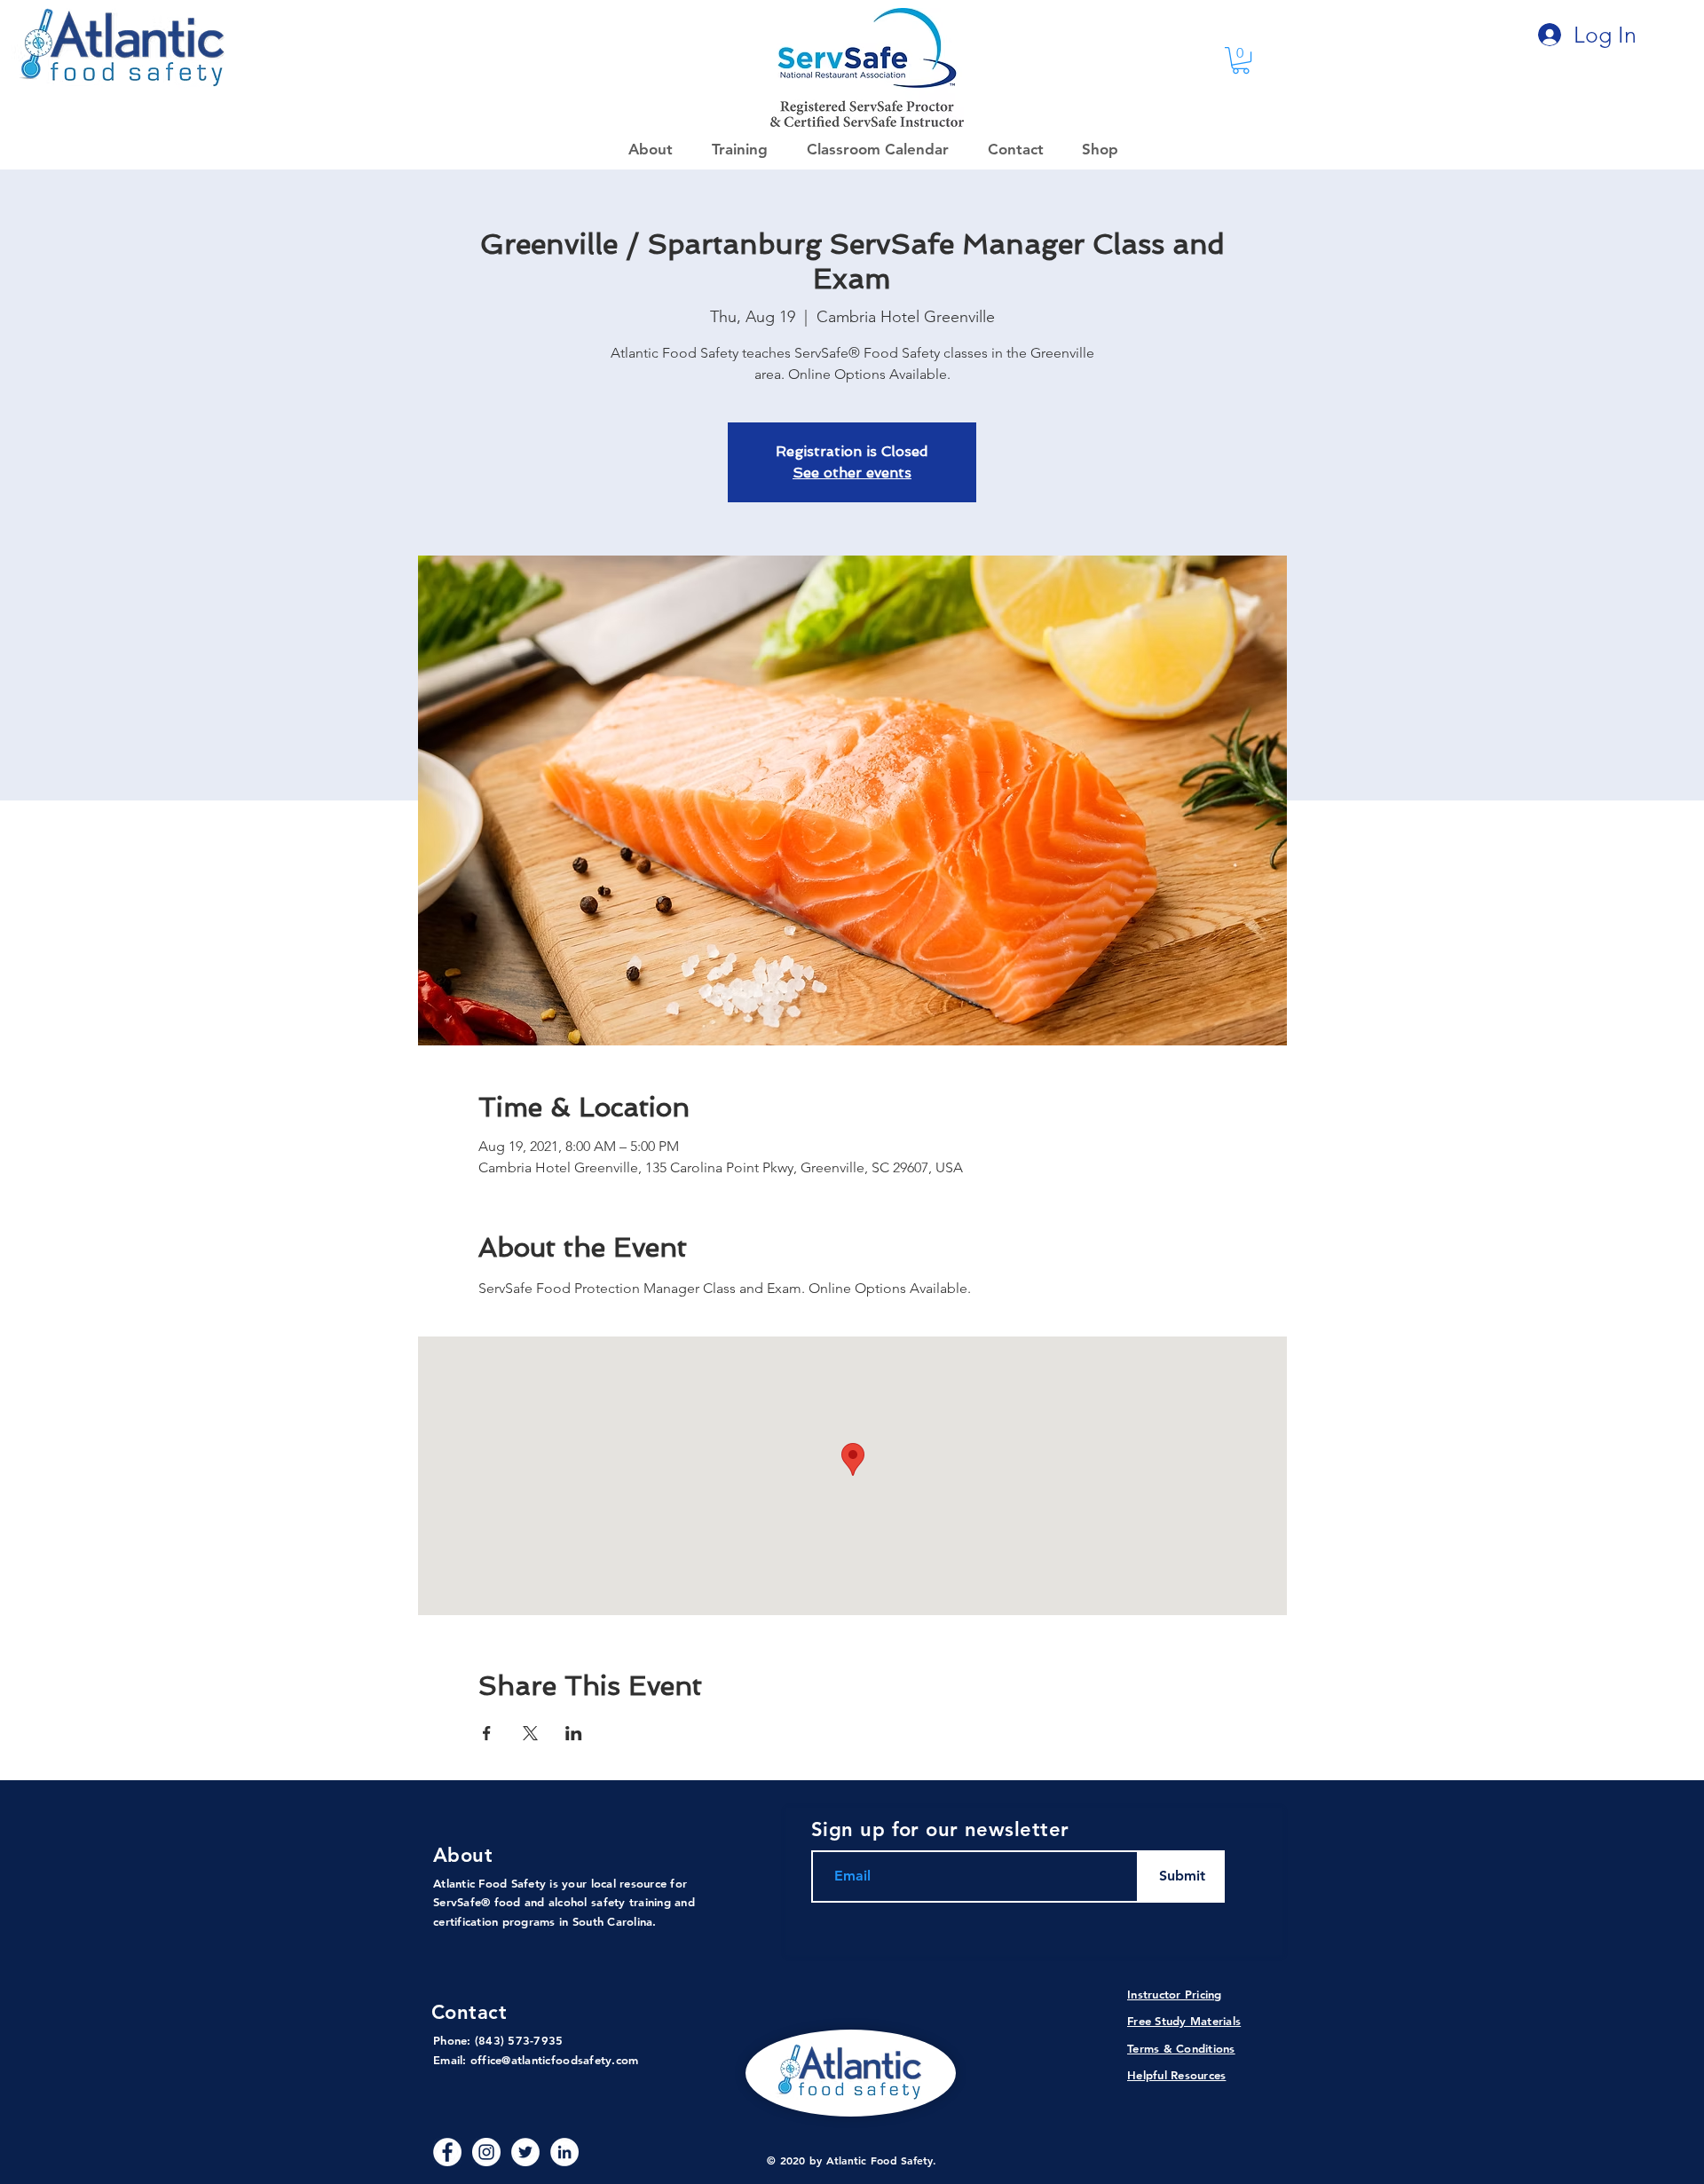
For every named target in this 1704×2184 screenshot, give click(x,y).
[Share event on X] (530, 1733)
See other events (852, 473)
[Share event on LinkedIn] (574, 1733)
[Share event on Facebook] (487, 1733)
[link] (1241, 60)
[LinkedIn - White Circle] (564, 2152)
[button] (1094, 149)
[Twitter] (525, 2152)
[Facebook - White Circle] (447, 2152)
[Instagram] (486, 2152)
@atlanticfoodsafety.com (570, 2060)
